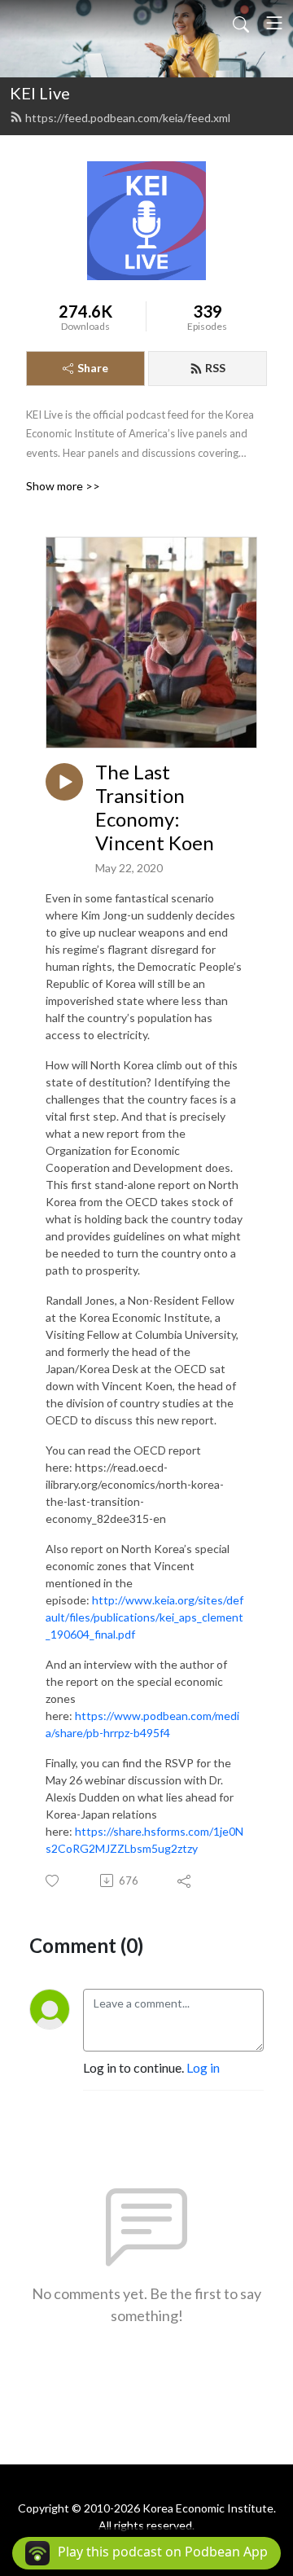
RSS (215, 368)
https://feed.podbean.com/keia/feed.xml (128, 118)
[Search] (241, 23)
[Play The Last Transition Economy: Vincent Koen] (64, 782)
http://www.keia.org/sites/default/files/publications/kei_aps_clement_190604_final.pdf (144, 1617)
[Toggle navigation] (274, 23)
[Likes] (53, 1881)
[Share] (185, 1880)
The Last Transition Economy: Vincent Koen (155, 807)
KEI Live (40, 93)
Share (93, 368)
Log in (203, 2067)
